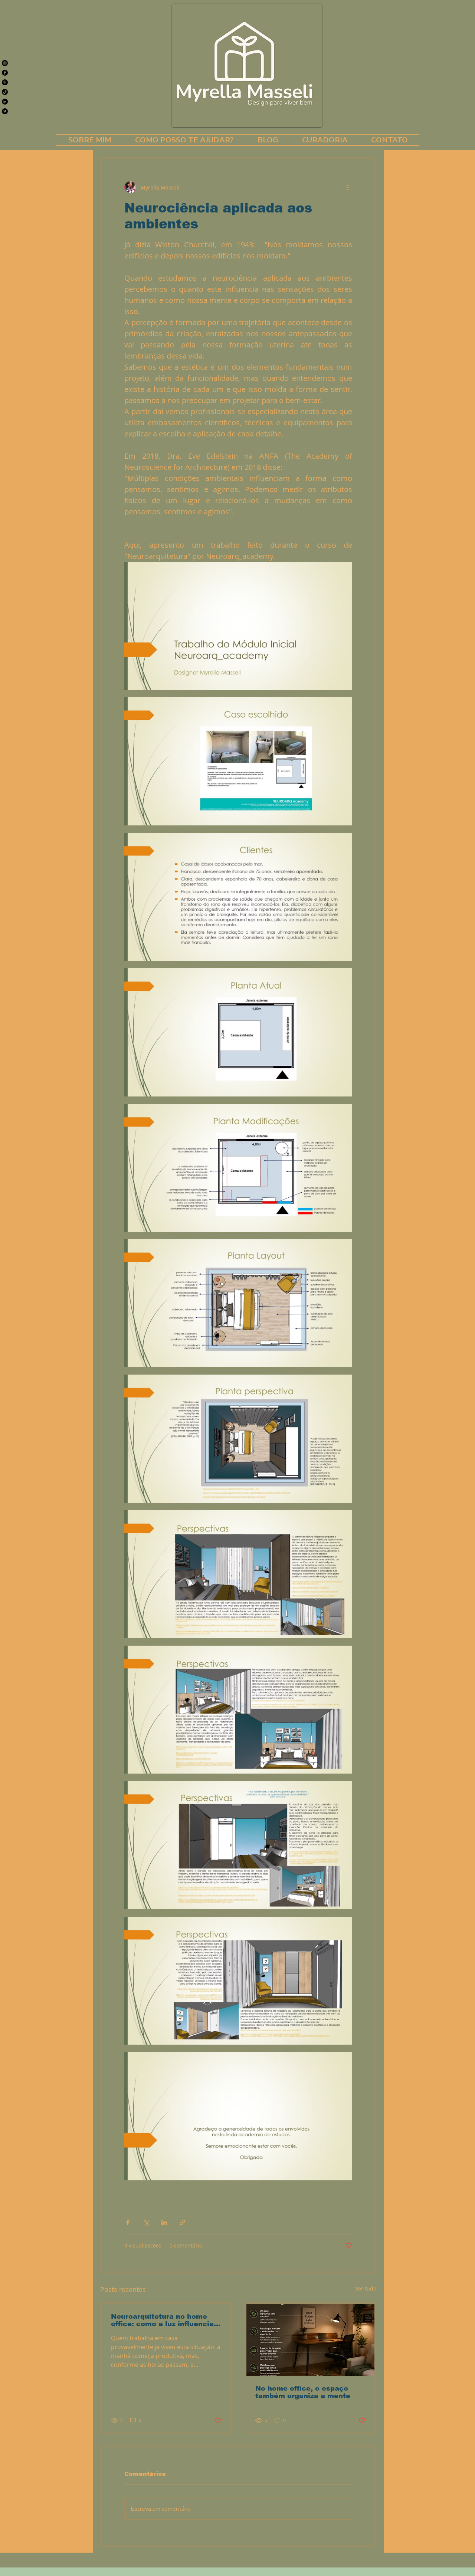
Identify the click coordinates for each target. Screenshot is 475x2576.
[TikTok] (5, 92)
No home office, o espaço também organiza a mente (303, 2392)
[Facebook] (5, 73)
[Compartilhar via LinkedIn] (164, 2222)
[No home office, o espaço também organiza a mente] (310, 2340)
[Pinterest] (5, 82)
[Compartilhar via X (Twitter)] (146, 2222)
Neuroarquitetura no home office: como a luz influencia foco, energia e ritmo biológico (162, 2320)
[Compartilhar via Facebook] (128, 2222)
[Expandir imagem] (238, 626)
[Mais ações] (348, 187)
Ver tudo (366, 2288)
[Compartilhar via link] (182, 2222)
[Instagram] (5, 63)
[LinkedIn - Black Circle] (5, 102)
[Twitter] (5, 111)
